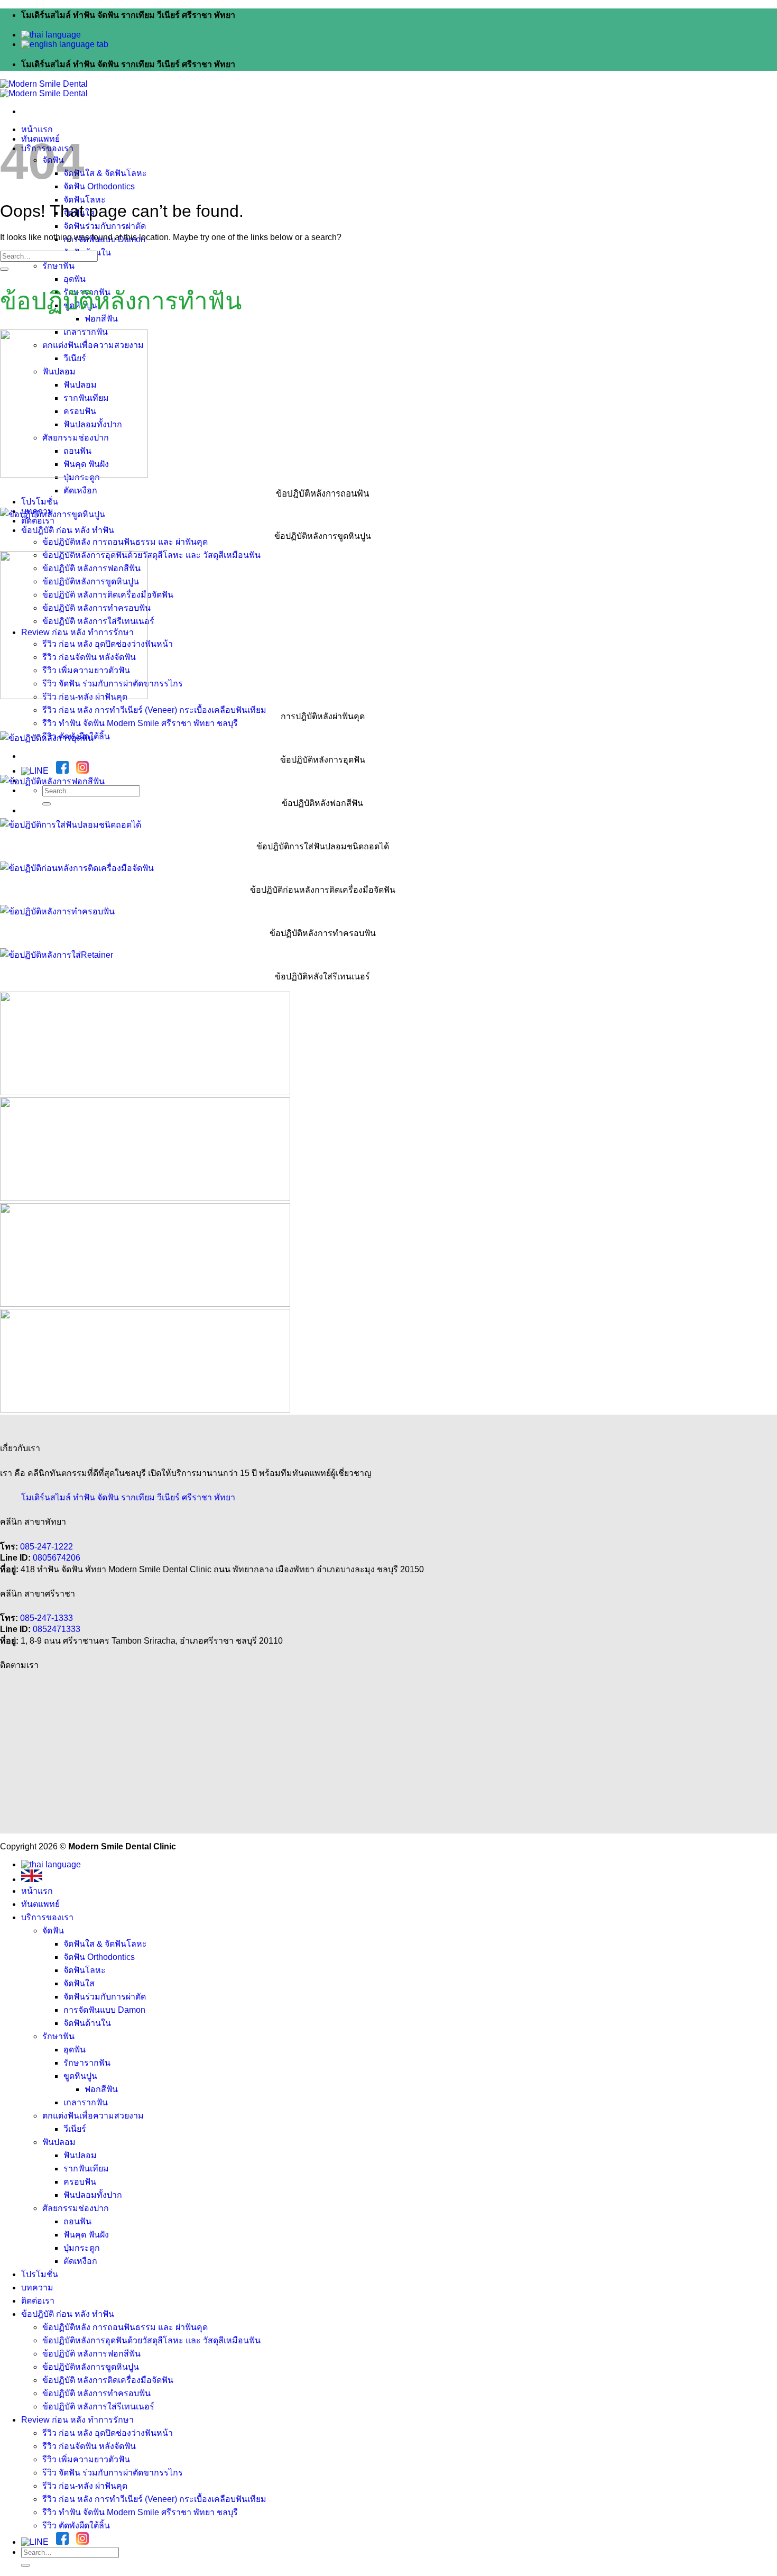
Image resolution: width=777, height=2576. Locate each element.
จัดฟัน (53, 1931)
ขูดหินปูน (80, 2076)
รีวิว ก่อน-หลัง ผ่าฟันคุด (85, 2486)
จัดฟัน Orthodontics (99, 186)
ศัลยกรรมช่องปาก (76, 2208)
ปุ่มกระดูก (82, 2248)
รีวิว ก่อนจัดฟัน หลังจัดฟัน (89, 2446)
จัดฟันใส (79, 1983)
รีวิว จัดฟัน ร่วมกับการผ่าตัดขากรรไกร (113, 2473)
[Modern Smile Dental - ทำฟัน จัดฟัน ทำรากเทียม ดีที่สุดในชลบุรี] (44, 89)
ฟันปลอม (59, 2142)
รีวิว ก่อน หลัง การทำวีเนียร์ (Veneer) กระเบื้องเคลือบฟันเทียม (154, 710)
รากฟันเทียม (86, 2169)
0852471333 (57, 1629)
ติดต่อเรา (38, 2301)
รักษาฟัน (58, 266)
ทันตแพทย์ (40, 1904)
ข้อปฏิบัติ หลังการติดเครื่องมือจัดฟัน (108, 2380)
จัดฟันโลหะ (85, 200)
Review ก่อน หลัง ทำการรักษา (77, 2420)
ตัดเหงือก (80, 491)
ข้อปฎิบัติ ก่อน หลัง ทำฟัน (68, 530)
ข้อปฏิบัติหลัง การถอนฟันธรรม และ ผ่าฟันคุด (125, 542)
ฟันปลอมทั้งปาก (93, 2195)
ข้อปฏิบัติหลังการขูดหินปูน (91, 2367)
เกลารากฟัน (86, 2102)
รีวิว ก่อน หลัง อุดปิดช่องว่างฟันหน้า (108, 2433)
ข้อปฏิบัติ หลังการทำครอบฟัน (96, 2393)
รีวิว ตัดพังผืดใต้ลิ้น (76, 2525)
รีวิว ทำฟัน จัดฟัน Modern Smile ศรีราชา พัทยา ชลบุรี (140, 723)
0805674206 (57, 1558)
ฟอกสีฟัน (101, 2089)
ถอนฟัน (77, 2221)
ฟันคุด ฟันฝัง (86, 2235)
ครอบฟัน (80, 2182)
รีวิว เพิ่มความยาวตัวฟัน (86, 2459)
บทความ (37, 2288)
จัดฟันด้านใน (87, 2023)
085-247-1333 (47, 1618)
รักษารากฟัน (87, 2063)
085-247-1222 (47, 1547)
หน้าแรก (37, 129)
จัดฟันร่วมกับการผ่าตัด (105, 226)
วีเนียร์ (75, 2129)
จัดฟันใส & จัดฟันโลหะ (105, 173)
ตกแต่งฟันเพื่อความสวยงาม (93, 2116)
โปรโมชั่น (40, 502)
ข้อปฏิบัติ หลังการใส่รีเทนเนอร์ (98, 2407)
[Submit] (47, 804)
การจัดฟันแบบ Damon (104, 2010)
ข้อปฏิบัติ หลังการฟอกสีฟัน (91, 2354)
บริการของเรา (47, 1917)
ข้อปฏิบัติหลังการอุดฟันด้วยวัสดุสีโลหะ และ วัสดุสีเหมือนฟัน (151, 555)
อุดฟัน (75, 279)
